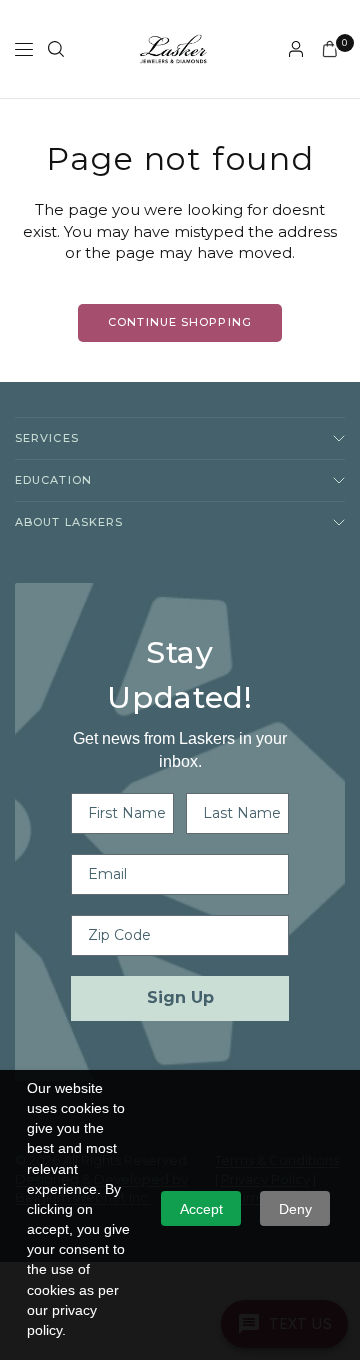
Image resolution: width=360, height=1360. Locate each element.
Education (53, 480)
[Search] (56, 49)
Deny (295, 1209)
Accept (201, 1209)
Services (47, 438)
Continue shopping (180, 322)
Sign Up (180, 997)
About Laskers (69, 522)
